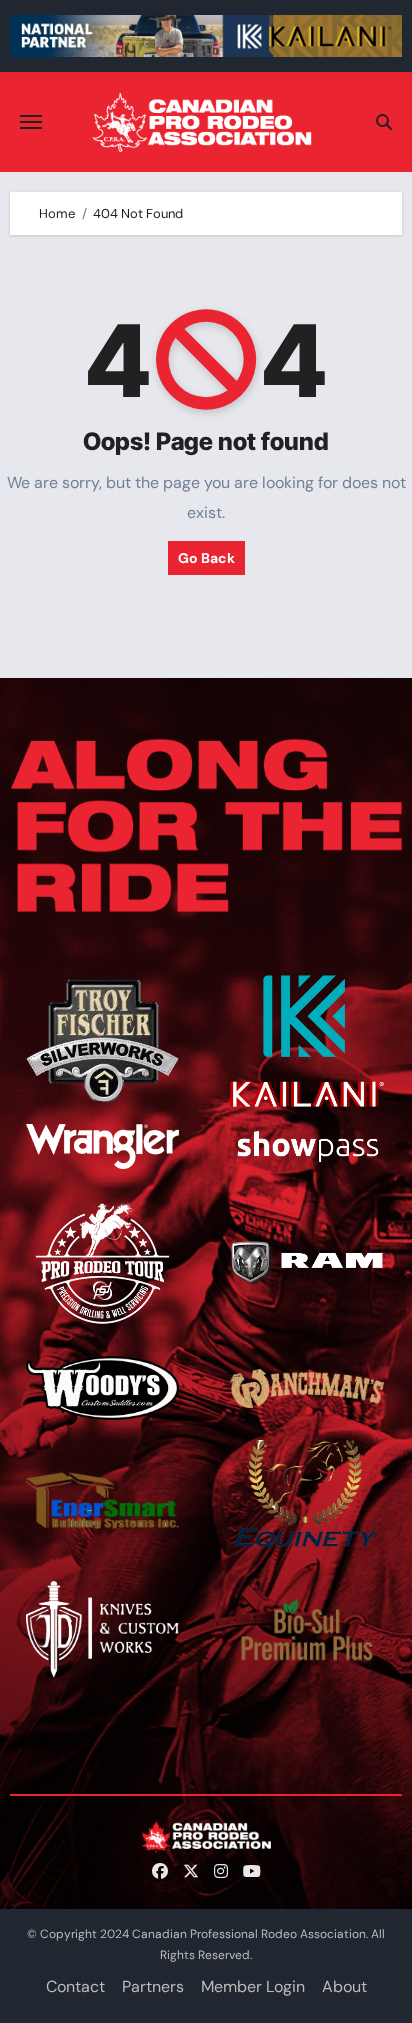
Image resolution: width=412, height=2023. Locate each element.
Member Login (253, 1986)
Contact (75, 1986)
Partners (153, 1986)
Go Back (206, 558)
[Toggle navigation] (31, 122)
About (344, 1986)
